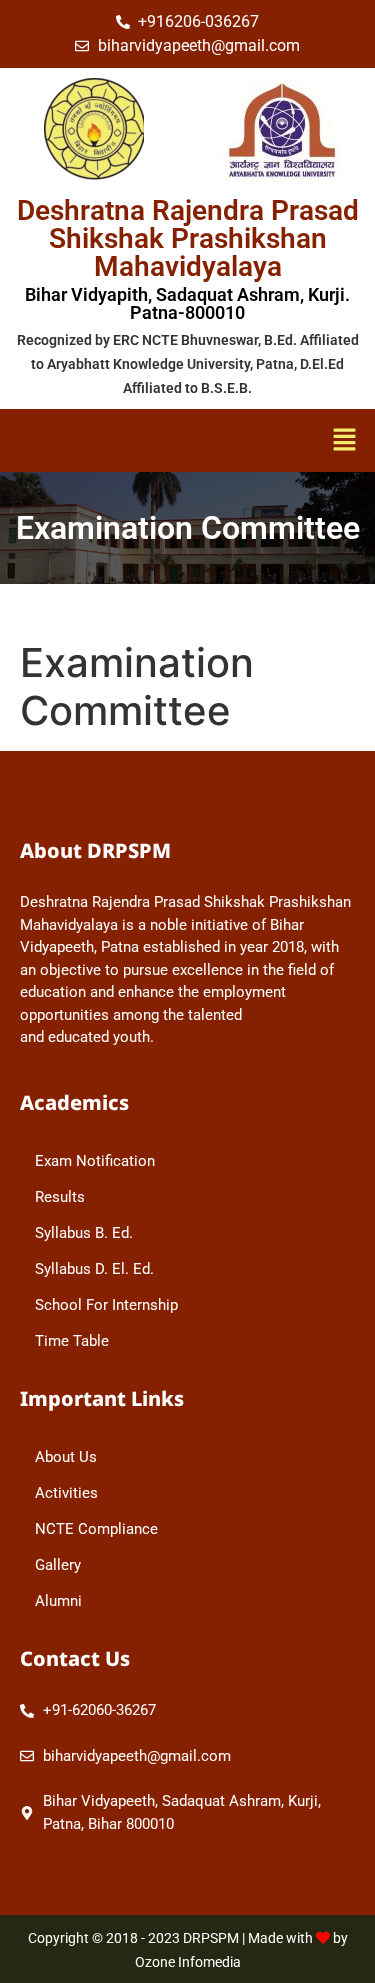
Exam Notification (95, 1161)
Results (60, 1197)
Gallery (58, 1565)
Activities (66, 1493)
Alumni (58, 1601)
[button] (287, 440)
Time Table (72, 1341)
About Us (66, 1457)
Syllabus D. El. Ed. (94, 1269)
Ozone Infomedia (188, 1962)
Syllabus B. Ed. (84, 1233)
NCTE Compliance (96, 1529)
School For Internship (106, 1305)
